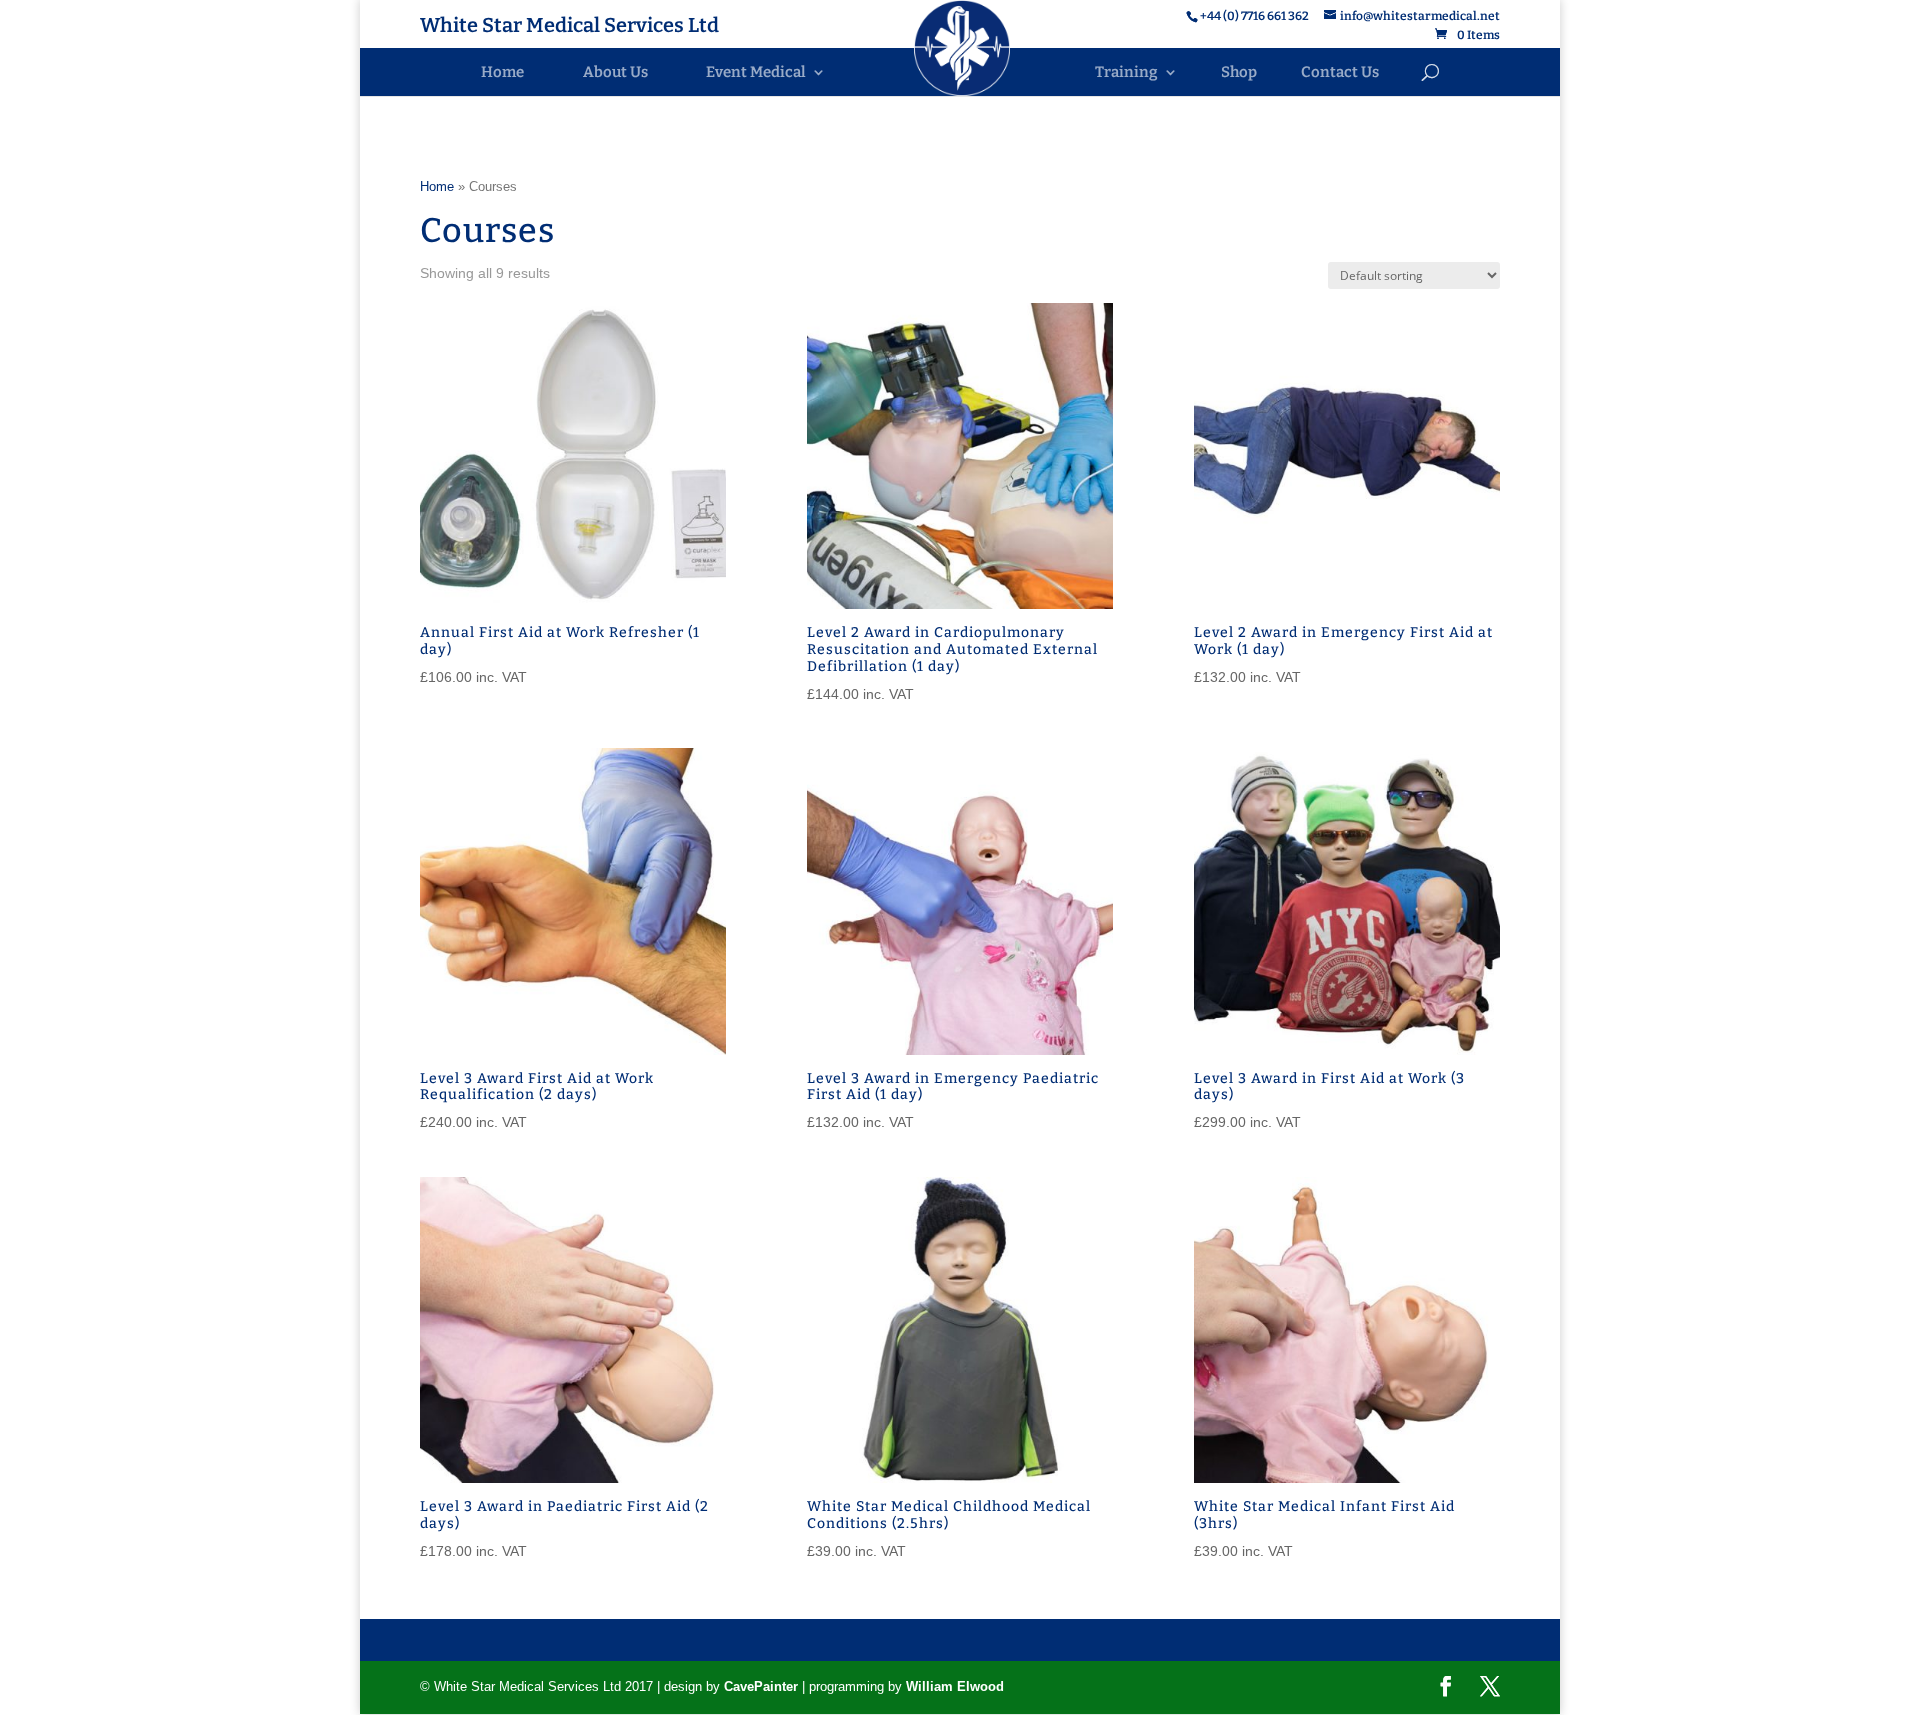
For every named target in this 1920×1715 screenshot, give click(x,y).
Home (502, 72)
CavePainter (761, 1686)
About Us (615, 72)
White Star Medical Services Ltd (569, 28)
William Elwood (955, 1686)
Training (1126, 72)
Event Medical (756, 72)
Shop (1239, 72)
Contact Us (1340, 72)
